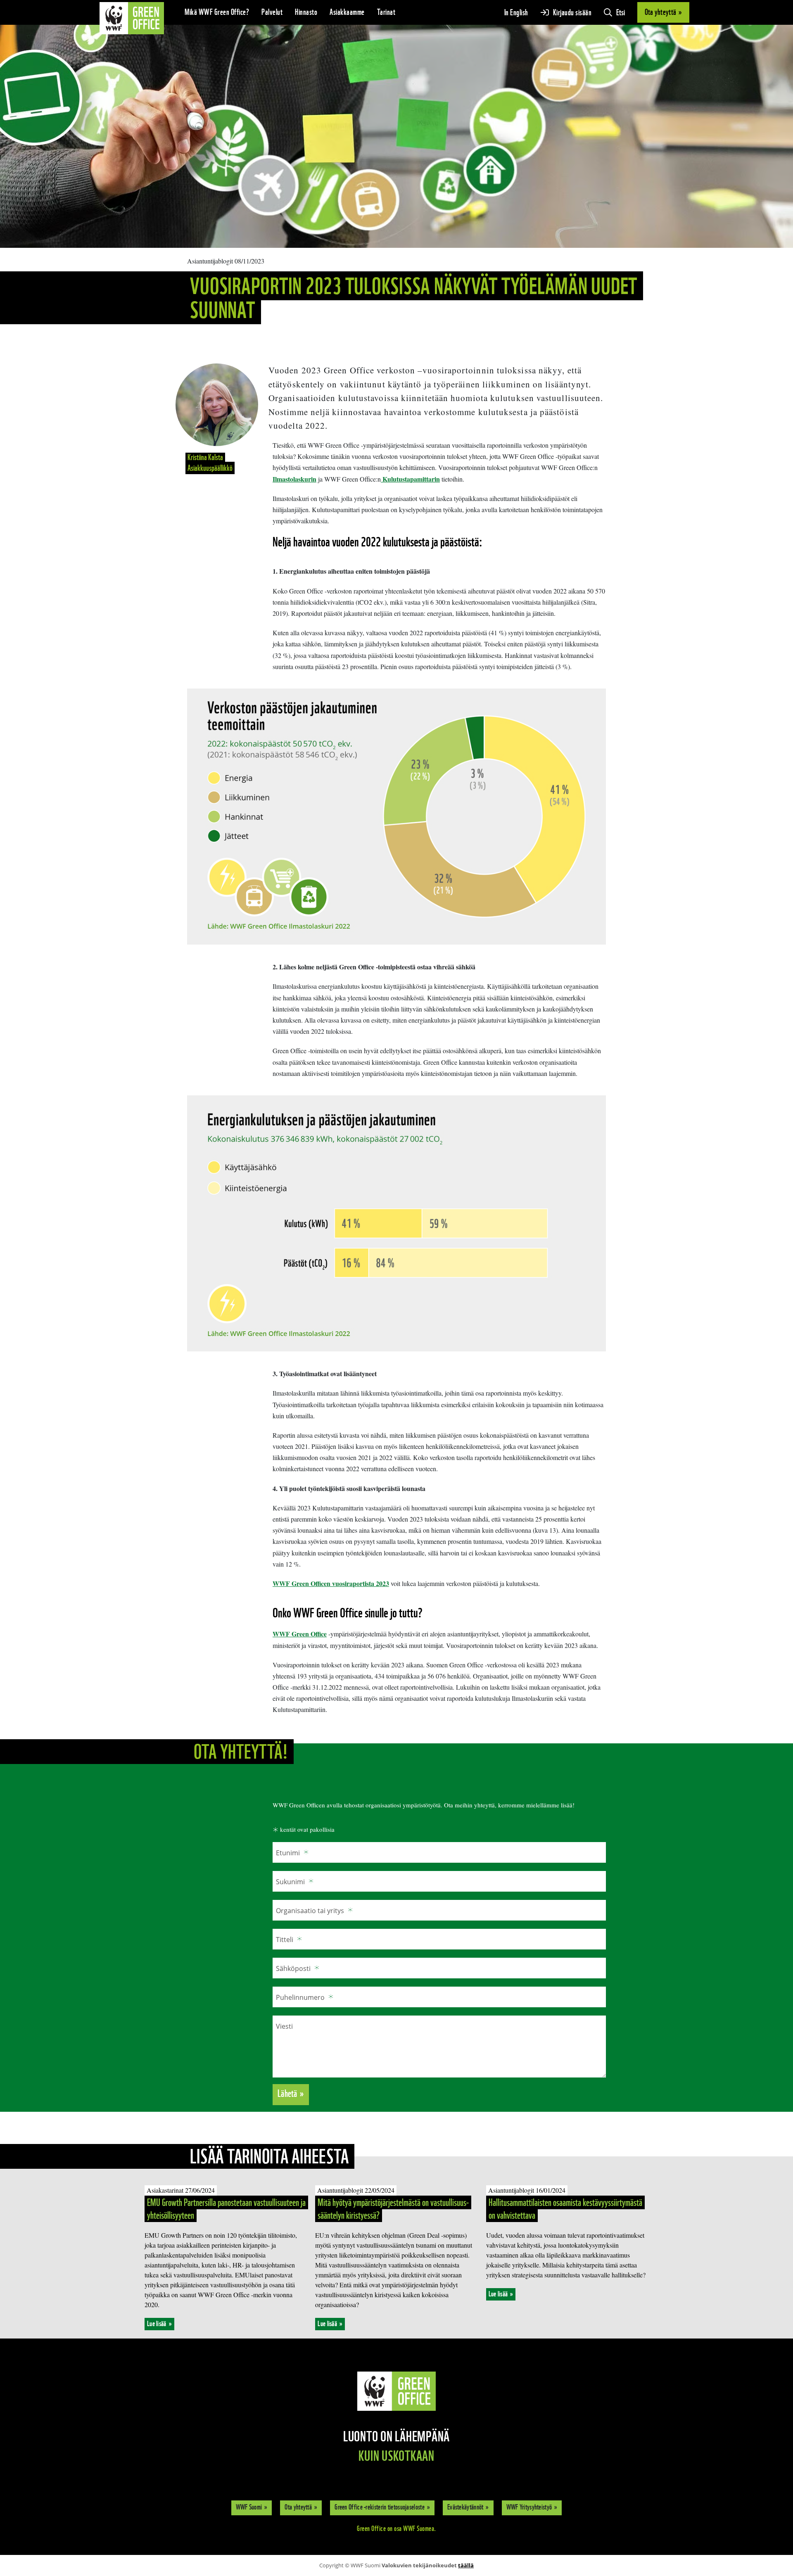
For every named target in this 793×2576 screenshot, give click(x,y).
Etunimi (288, 1853)
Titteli (285, 1940)
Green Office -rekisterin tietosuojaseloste (380, 2507)
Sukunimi (290, 1882)
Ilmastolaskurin (294, 479)
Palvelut (272, 12)
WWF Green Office (300, 1634)
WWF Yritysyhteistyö (529, 2507)
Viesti (284, 2026)
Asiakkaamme (347, 12)
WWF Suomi (249, 2507)
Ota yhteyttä (298, 2507)
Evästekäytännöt (465, 2507)
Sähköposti (293, 1968)
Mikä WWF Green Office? (217, 12)
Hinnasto (306, 12)
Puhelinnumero (300, 1997)
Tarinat (386, 12)
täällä (466, 2565)
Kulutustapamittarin (410, 479)
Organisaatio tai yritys (310, 1911)
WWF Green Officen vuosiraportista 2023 (331, 1583)
